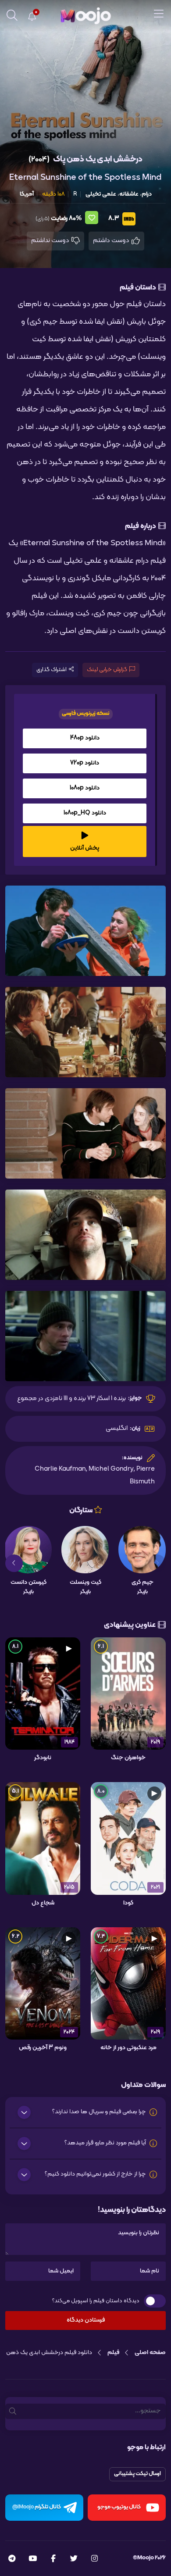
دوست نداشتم (51, 241)
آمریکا (27, 194)
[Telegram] (12, 2559)
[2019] (128, 1983)
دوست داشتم (112, 241)
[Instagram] (94, 2559)
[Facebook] (53, 2559)
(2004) (39, 159)
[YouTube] (33, 2559)
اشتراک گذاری (52, 670)
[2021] (128, 1839)
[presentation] (157, 1563)
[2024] (43, 1983)
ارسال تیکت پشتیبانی (137, 2474)
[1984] (43, 1694)
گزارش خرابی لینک (107, 670)
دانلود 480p (85, 738)
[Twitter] (74, 2559)
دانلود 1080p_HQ (85, 813)
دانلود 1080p (85, 788)
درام (147, 194)
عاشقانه (129, 194)
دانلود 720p (85, 763)
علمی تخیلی (101, 194)
